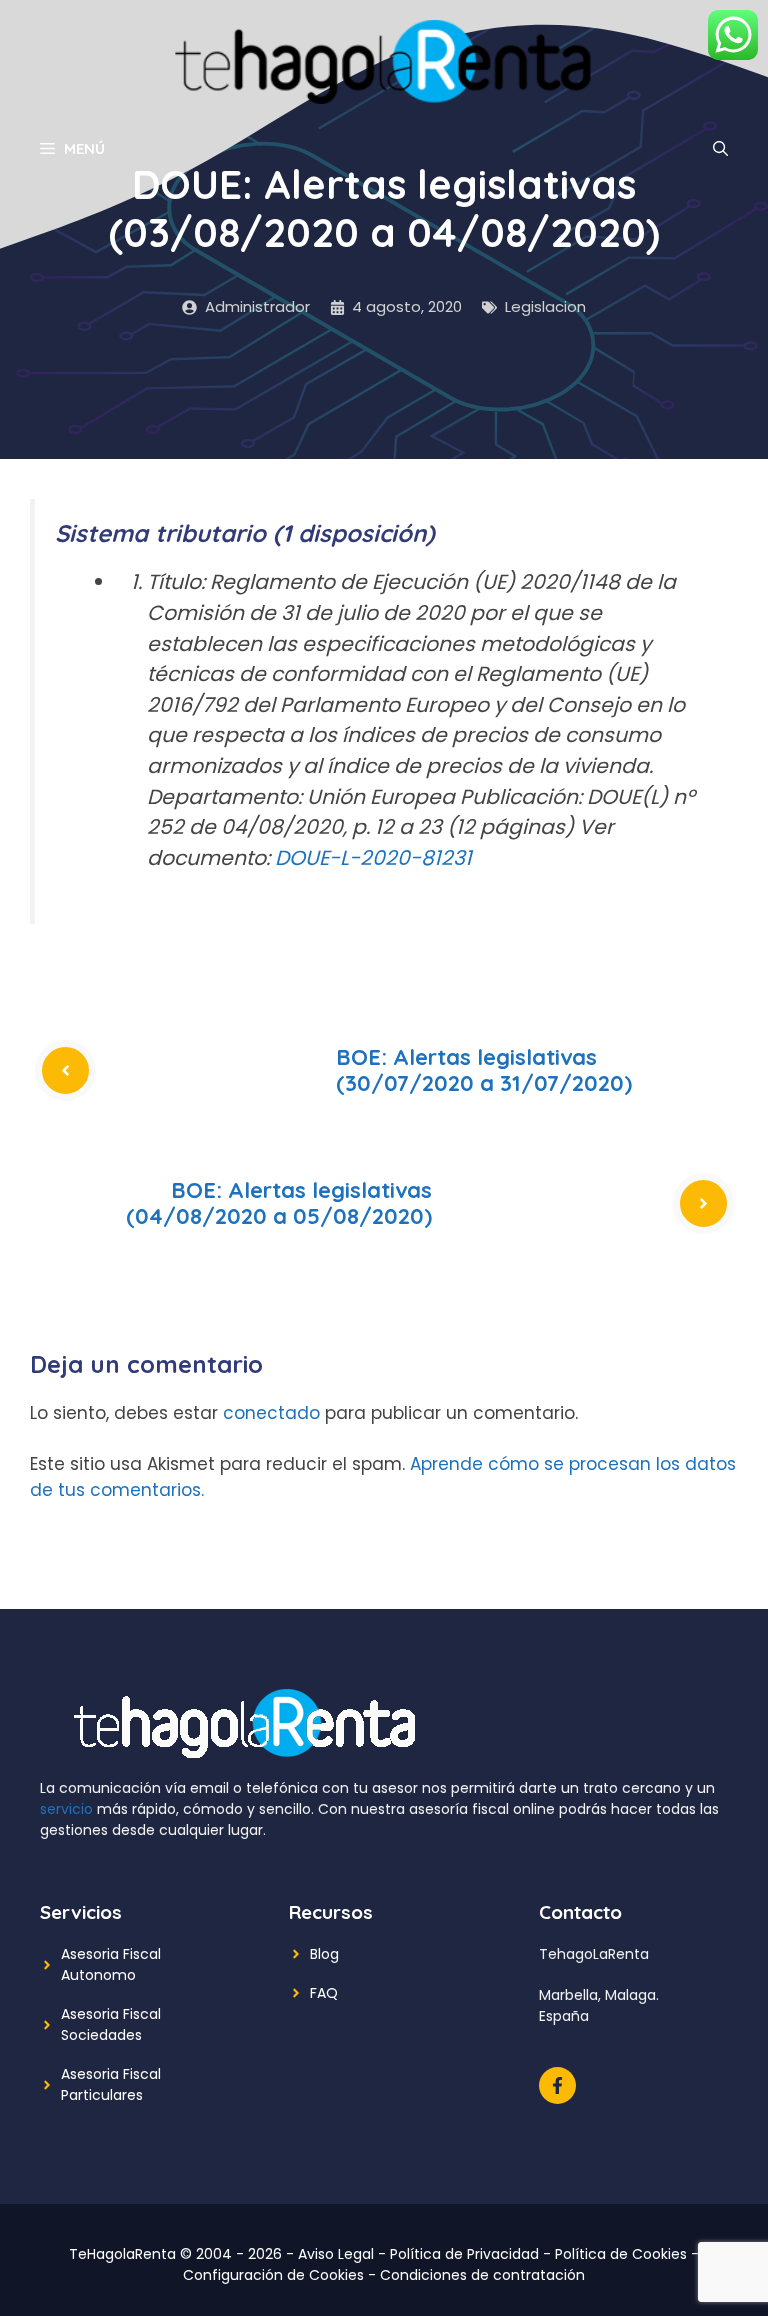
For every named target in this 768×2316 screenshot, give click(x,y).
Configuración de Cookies (273, 2275)
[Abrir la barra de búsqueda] (720, 149)
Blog (324, 1954)
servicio (66, 1809)
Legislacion (545, 306)
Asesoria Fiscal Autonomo (111, 1964)
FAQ (324, 1993)
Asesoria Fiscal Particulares (111, 2084)
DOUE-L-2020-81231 (373, 858)
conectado (271, 1413)
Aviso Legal (336, 2254)
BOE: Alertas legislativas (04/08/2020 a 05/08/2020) (279, 1203)
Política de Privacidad (464, 2254)
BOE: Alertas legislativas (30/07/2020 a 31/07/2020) (484, 1070)
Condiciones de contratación (482, 2275)
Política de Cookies (621, 2254)
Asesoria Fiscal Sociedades (111, 2024)
